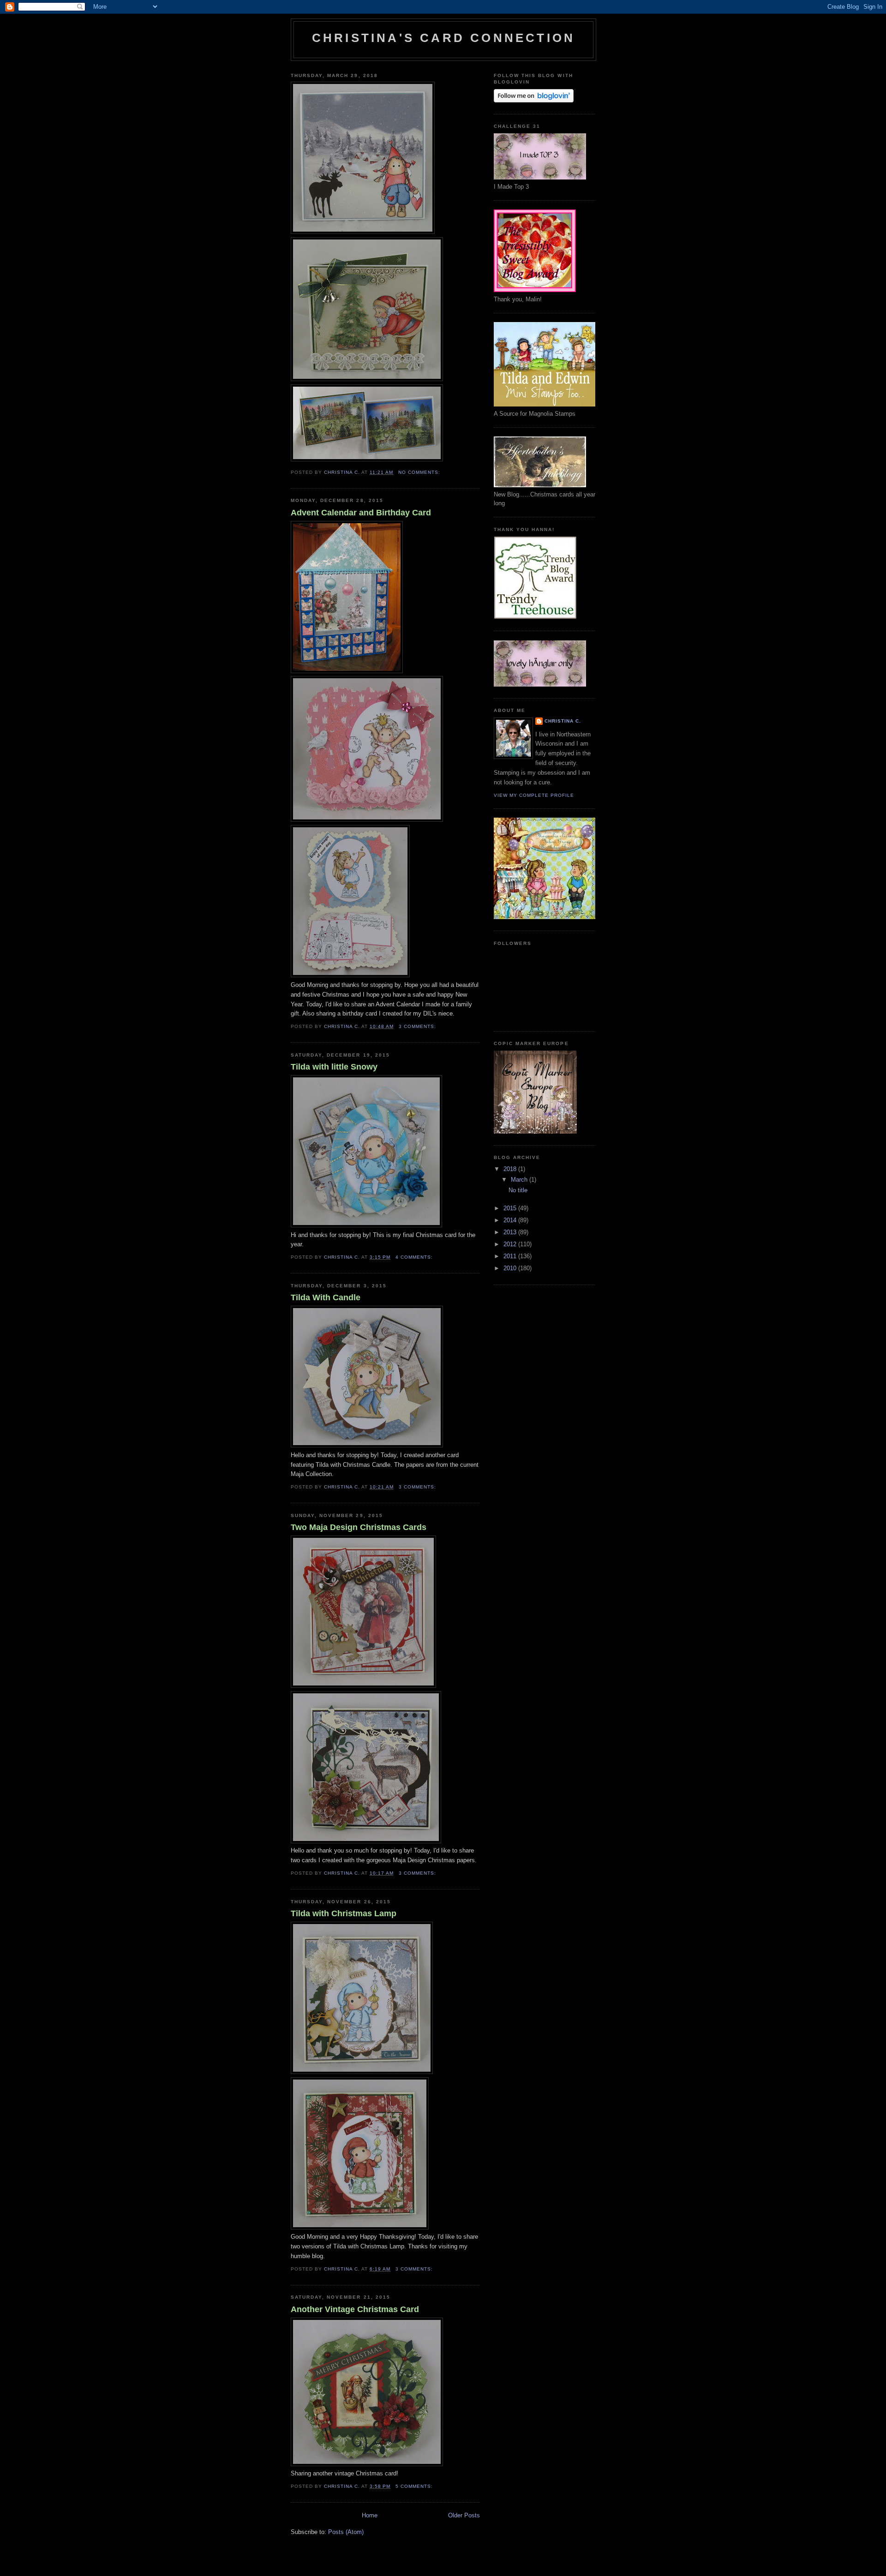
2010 (511, 1268)
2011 (511, 1256)
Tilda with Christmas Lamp (344, 1913)
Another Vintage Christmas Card (355, 2309)
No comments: (420, 472)
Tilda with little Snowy (334, 1067)
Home (370, 2515)
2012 (511, 1244)
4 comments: (415, 1257)
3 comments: (418, 1026)
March (520, 1180)
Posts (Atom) (346, 2532)
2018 (511, 1169)
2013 (511, 1232)
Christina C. (563, 721)
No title (518, 1190)
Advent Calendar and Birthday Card (361, 513)
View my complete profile (534, 795)
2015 (511, 1208)
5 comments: (415, 2486)
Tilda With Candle (326, 1297)
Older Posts (464, 2515)
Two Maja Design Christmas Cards (359, 1527)
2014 (511, 1220)
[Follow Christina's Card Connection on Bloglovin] (534, 100)
